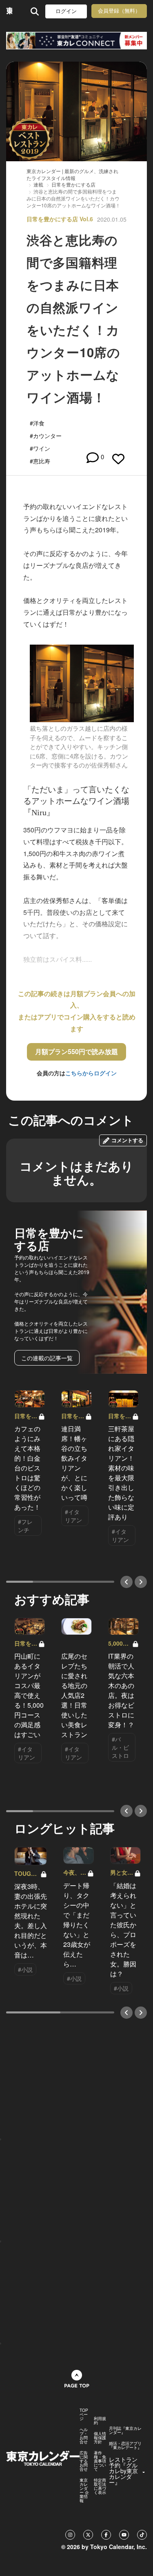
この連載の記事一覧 (47, 1358)
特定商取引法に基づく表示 (100, 2486)
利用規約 (100, 2420)
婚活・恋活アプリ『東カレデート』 (125, 2445)
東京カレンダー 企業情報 (84, 2490)
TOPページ (84, 2414)
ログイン (66, 11)
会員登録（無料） (119, 11)
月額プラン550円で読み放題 (76, 1051)
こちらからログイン (91, 1073)
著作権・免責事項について (100, 2461)
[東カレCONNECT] (76, 41)
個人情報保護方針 (100, 2438)
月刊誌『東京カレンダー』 (125, 2430)
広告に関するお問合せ (84, 2461)
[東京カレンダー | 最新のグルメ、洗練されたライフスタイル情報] (9, 11)
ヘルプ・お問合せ (84, 2436)
